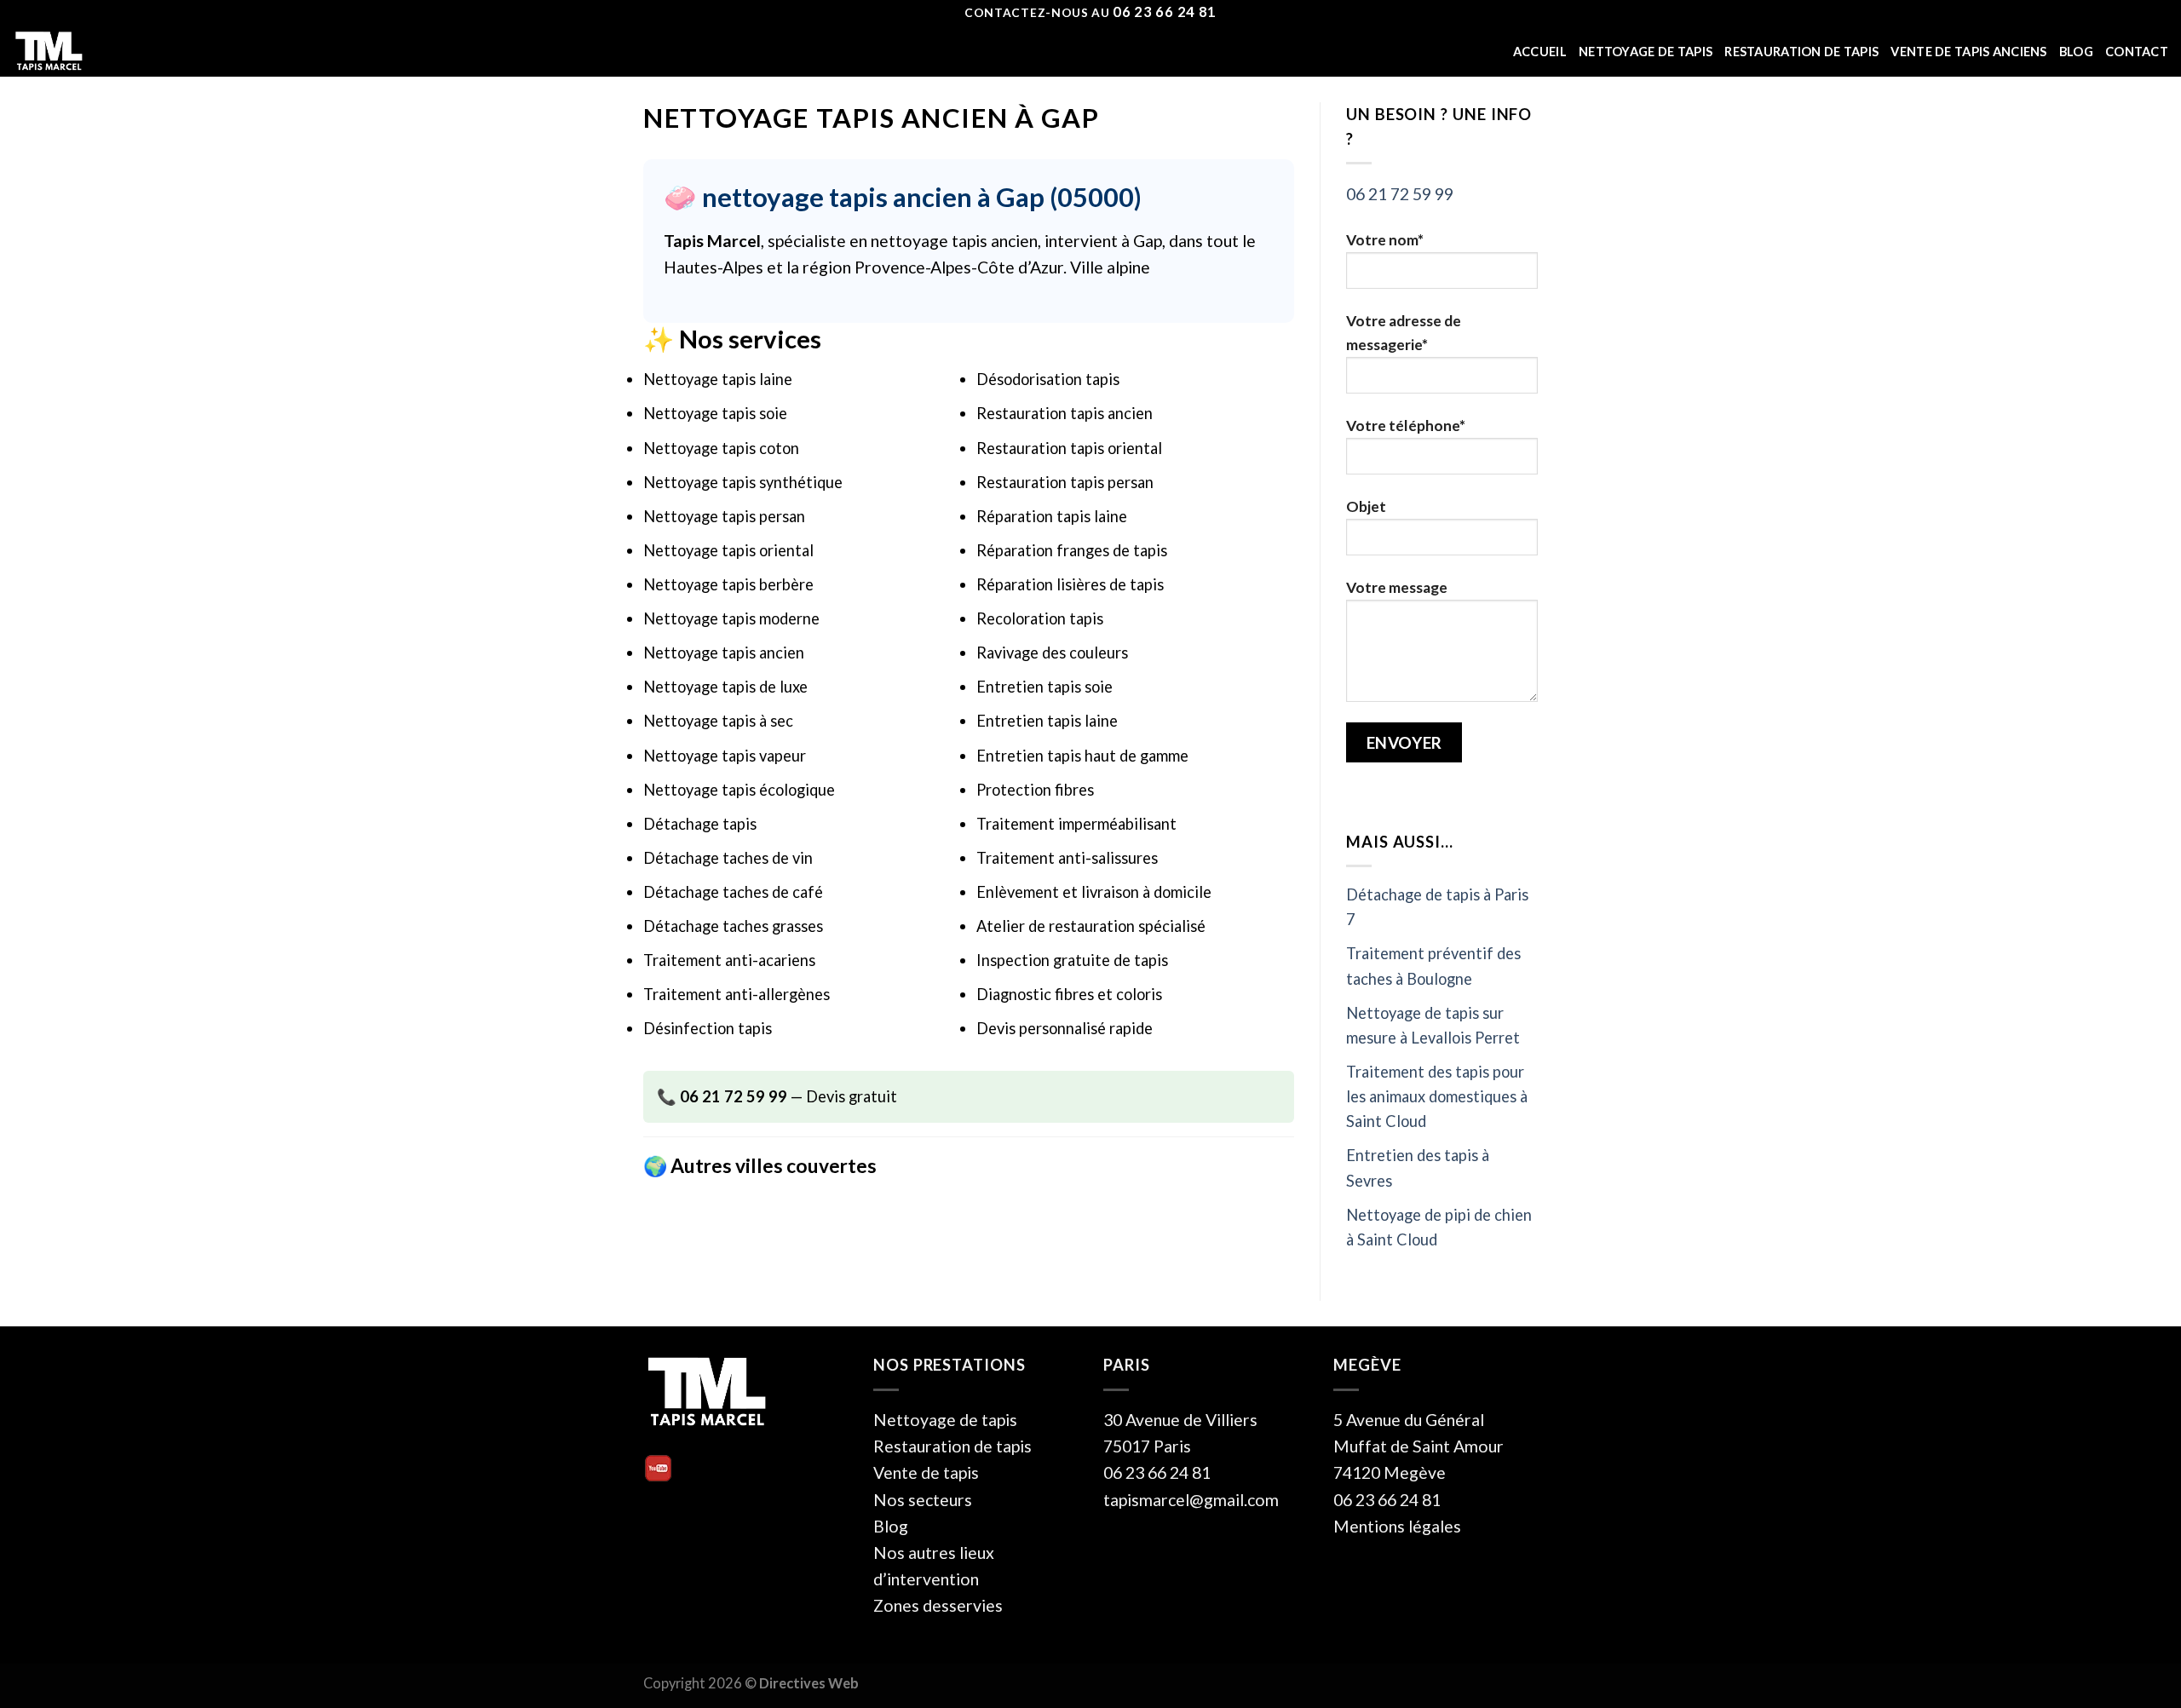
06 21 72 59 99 (1400, 194)
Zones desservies (938, 1605)
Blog (2076, 52)
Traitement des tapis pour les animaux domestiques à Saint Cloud (1437, 1096)
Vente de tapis (926, 1472)
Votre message (1397, 587)
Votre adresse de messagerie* (1404, 333)
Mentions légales (1397, 1526)
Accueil (1540, 52)
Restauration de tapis (1801, 52)
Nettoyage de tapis (1646, 52)
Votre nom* (1385, 240)
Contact (2137, 52)
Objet (1366, 506)
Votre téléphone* (1406, 426)
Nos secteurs (923, 1500)
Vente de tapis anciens (1968, 52)
